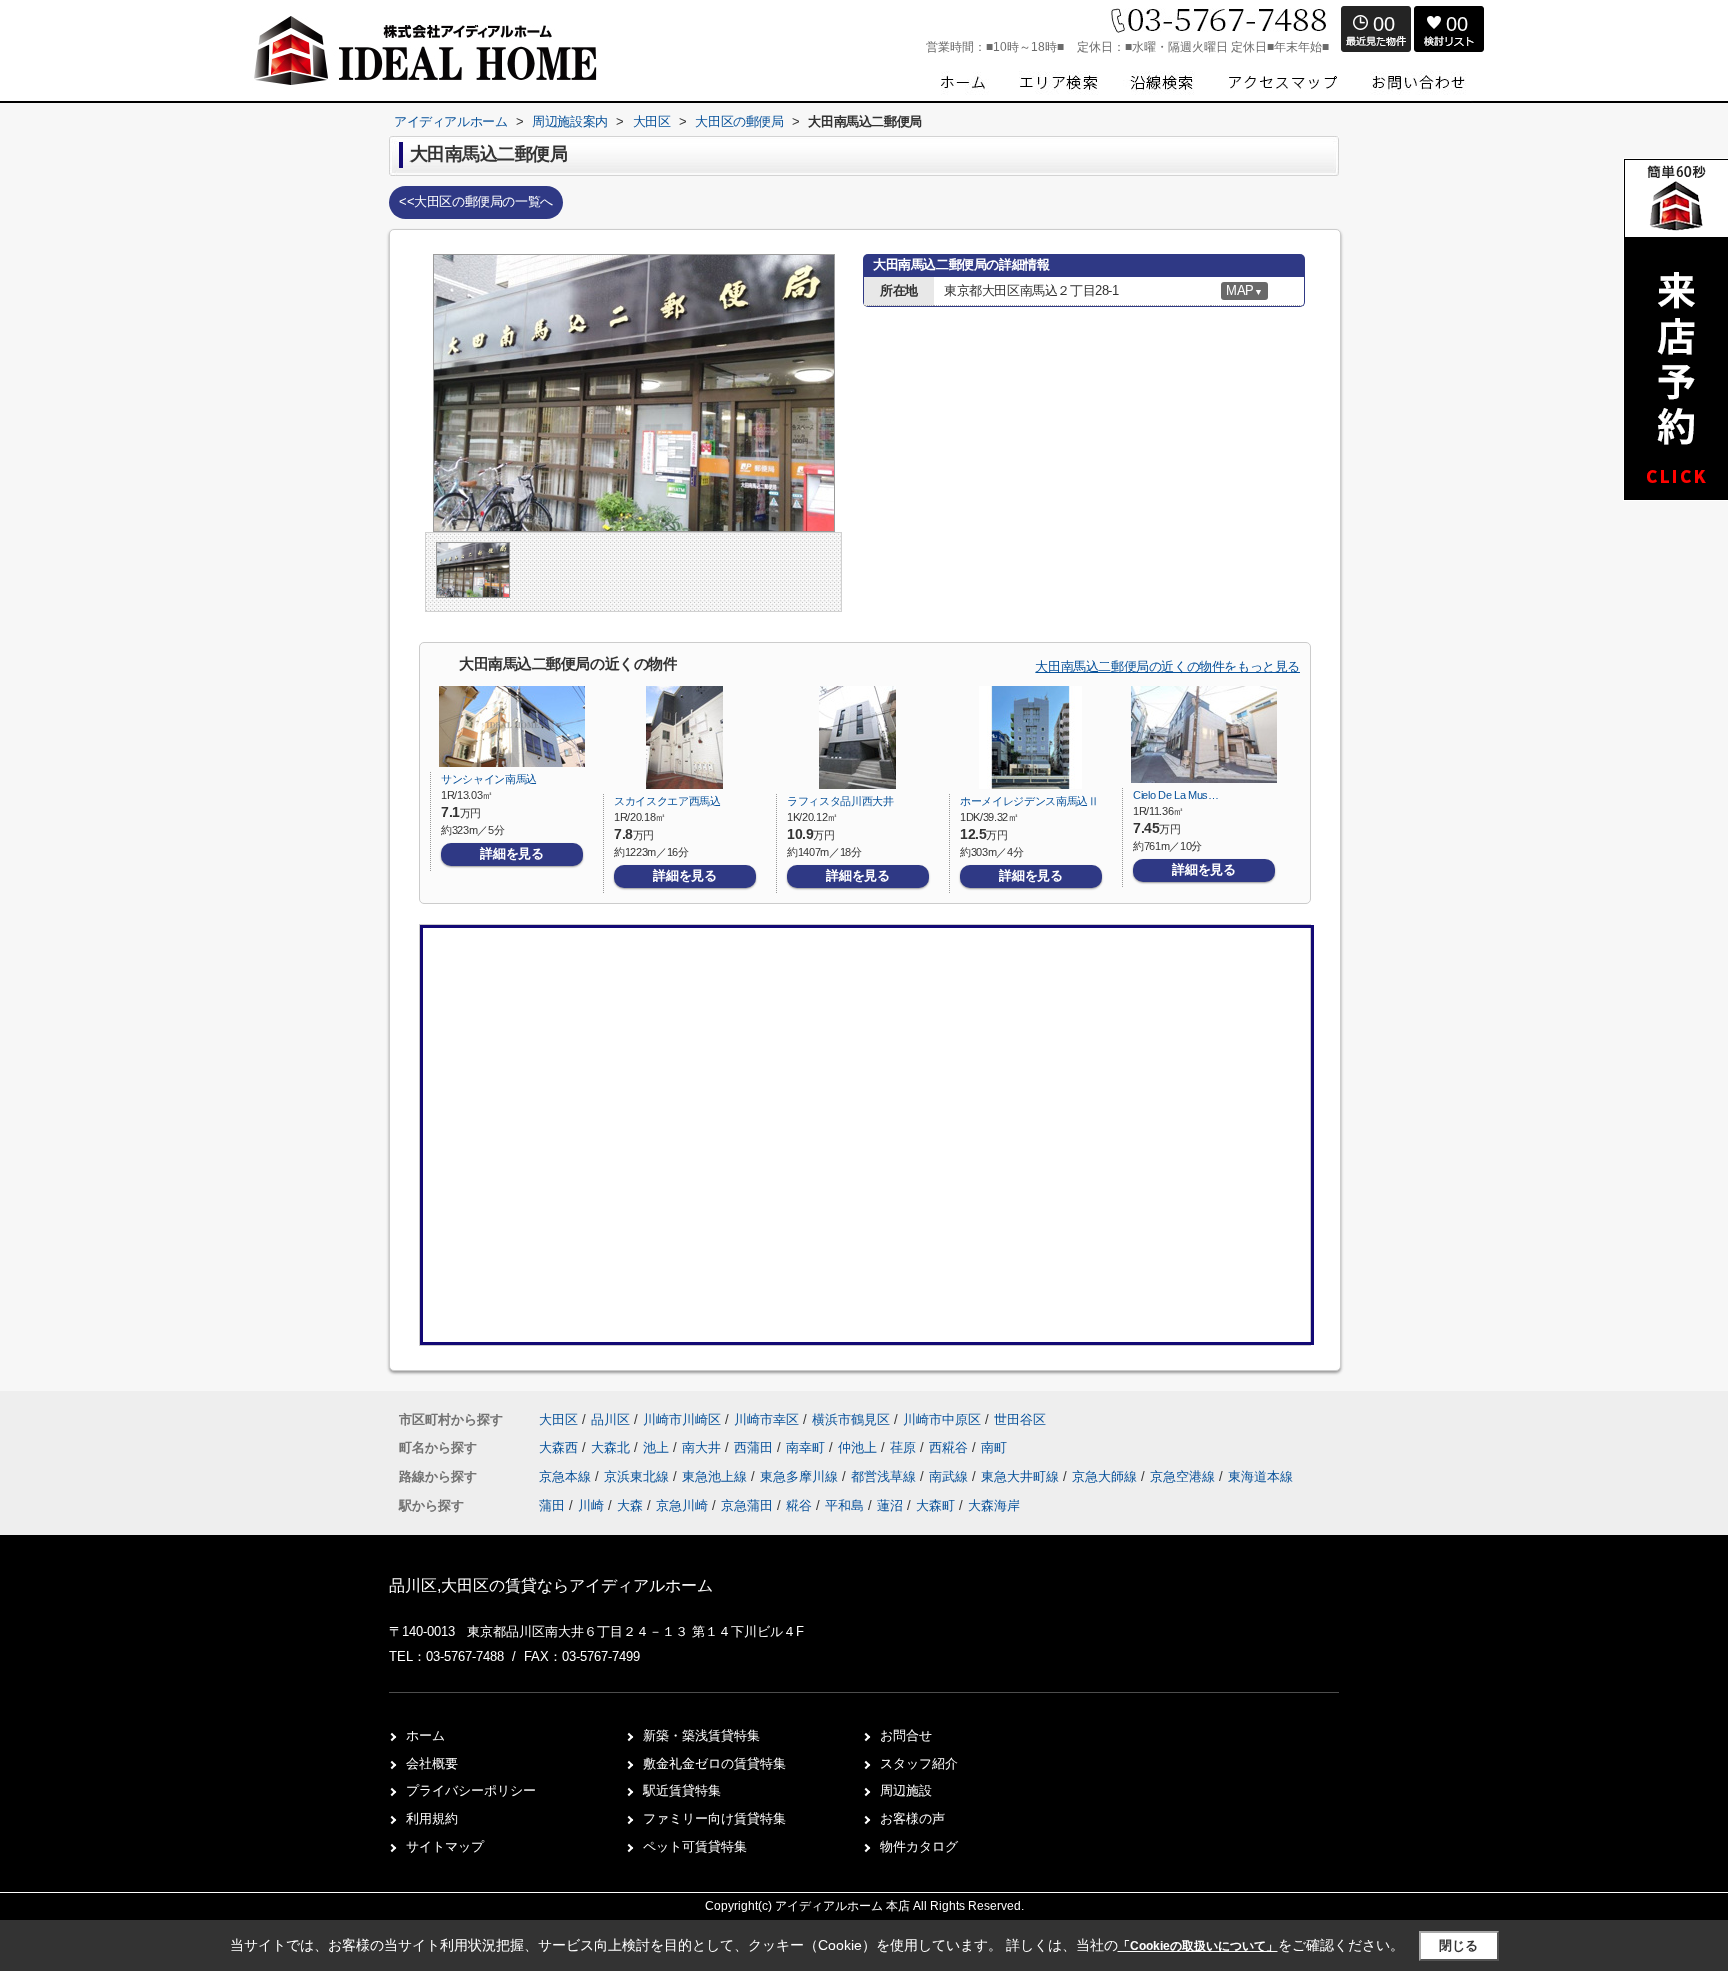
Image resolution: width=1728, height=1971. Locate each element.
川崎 (591, 1505)
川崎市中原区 (942, 1419)
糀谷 (799, 1505)
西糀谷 (950, 1447)
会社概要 (432, 1763)
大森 (630, 1505)
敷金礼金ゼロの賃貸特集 (714, 1763)
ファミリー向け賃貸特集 (714, 1818)
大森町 (935, 1505)
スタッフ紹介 (919, 1763)
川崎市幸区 (766, 1419)
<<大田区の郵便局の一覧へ (476, 201)
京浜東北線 (638, 1476)
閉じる (1458, 1945)
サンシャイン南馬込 (489, 779)
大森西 (560, 1447)
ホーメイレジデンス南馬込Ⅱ (1029, 801)
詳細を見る (511, 853)
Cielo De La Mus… (1176, 795)
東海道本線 (1260, 1476)
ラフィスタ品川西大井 (840, 801)
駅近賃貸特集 (682, 1790)
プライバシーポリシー (471, 1790)
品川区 (610, 1419)
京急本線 (567, 1476)
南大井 (703, 1447)
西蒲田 (755, 1447)
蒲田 (552, 1505)
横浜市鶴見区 (851, 1419)
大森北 (612, 1447)
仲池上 (859, 1447)
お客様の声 (912, 1818)
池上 (658, 1447)
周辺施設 (906, 1790)
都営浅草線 (885, 1476)
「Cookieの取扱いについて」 (1198, 1946)
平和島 (844, 1505)
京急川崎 (682, 1505)
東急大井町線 (1022, 1476)
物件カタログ (919, 1846)
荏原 (905, 1447)
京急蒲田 (747, 1505)
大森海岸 (994, 1505)
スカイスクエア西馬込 (667, 801)
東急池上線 (716, 1476)
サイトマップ (445, 1846)
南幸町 (807, 1447)
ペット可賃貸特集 (695, 1846)
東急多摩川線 (801, 1476)
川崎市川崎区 (682, 1419)
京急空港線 (1184, 1476)
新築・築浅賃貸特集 (701, 1735)
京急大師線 (1106, 1476)
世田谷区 (1020, 1419)
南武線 (950, 1476)
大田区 (558, 1419)
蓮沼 (890, 1505)
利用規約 (432, 1818)
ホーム (425, 1735)
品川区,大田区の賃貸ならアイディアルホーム (551, 1585)
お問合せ (906, 1735)
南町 (994, 1447)
